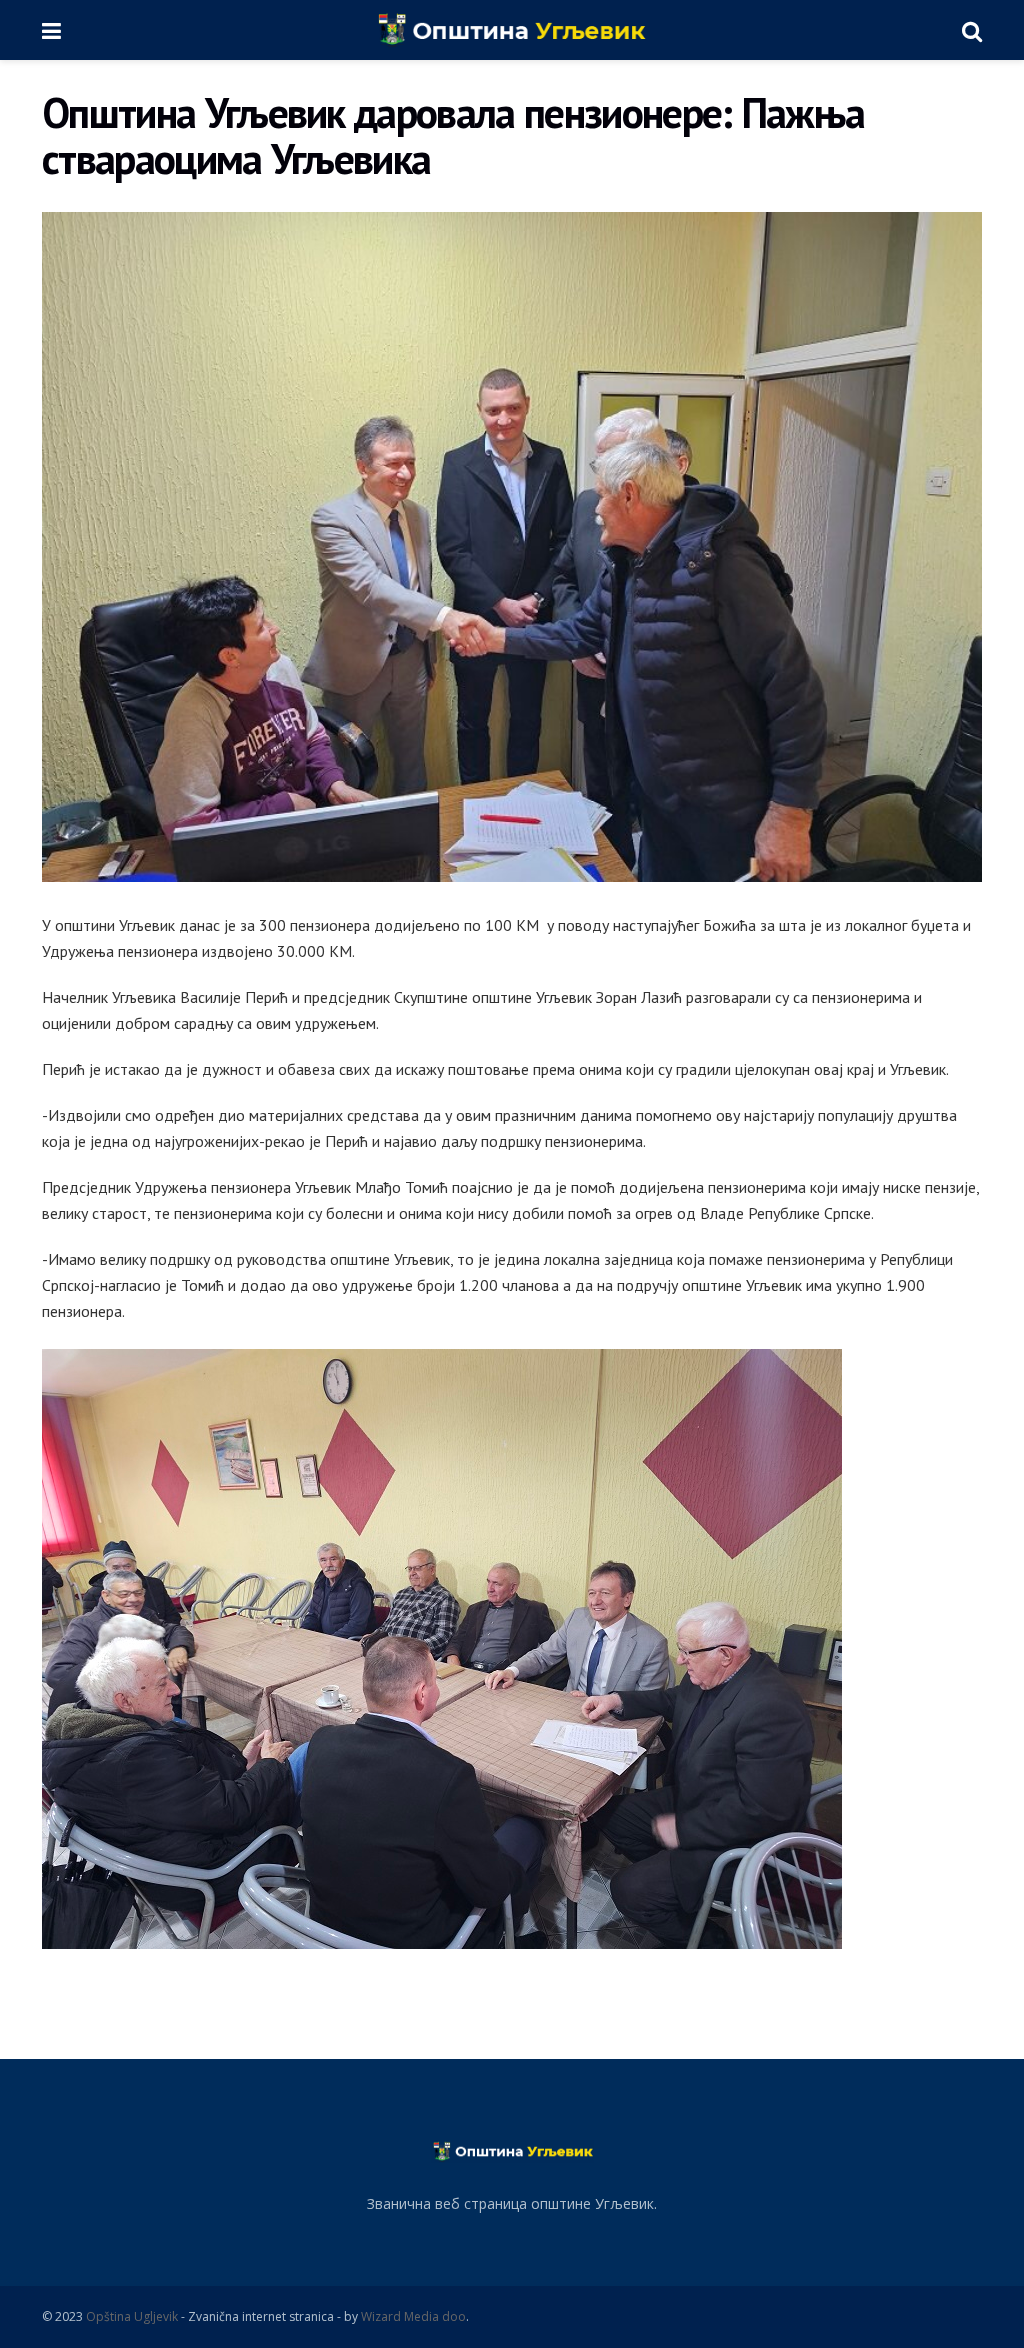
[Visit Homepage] (511, 30)
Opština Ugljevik (132, 2316)
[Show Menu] (51, 30)
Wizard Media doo (413, 2316)
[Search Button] (972, 30)
